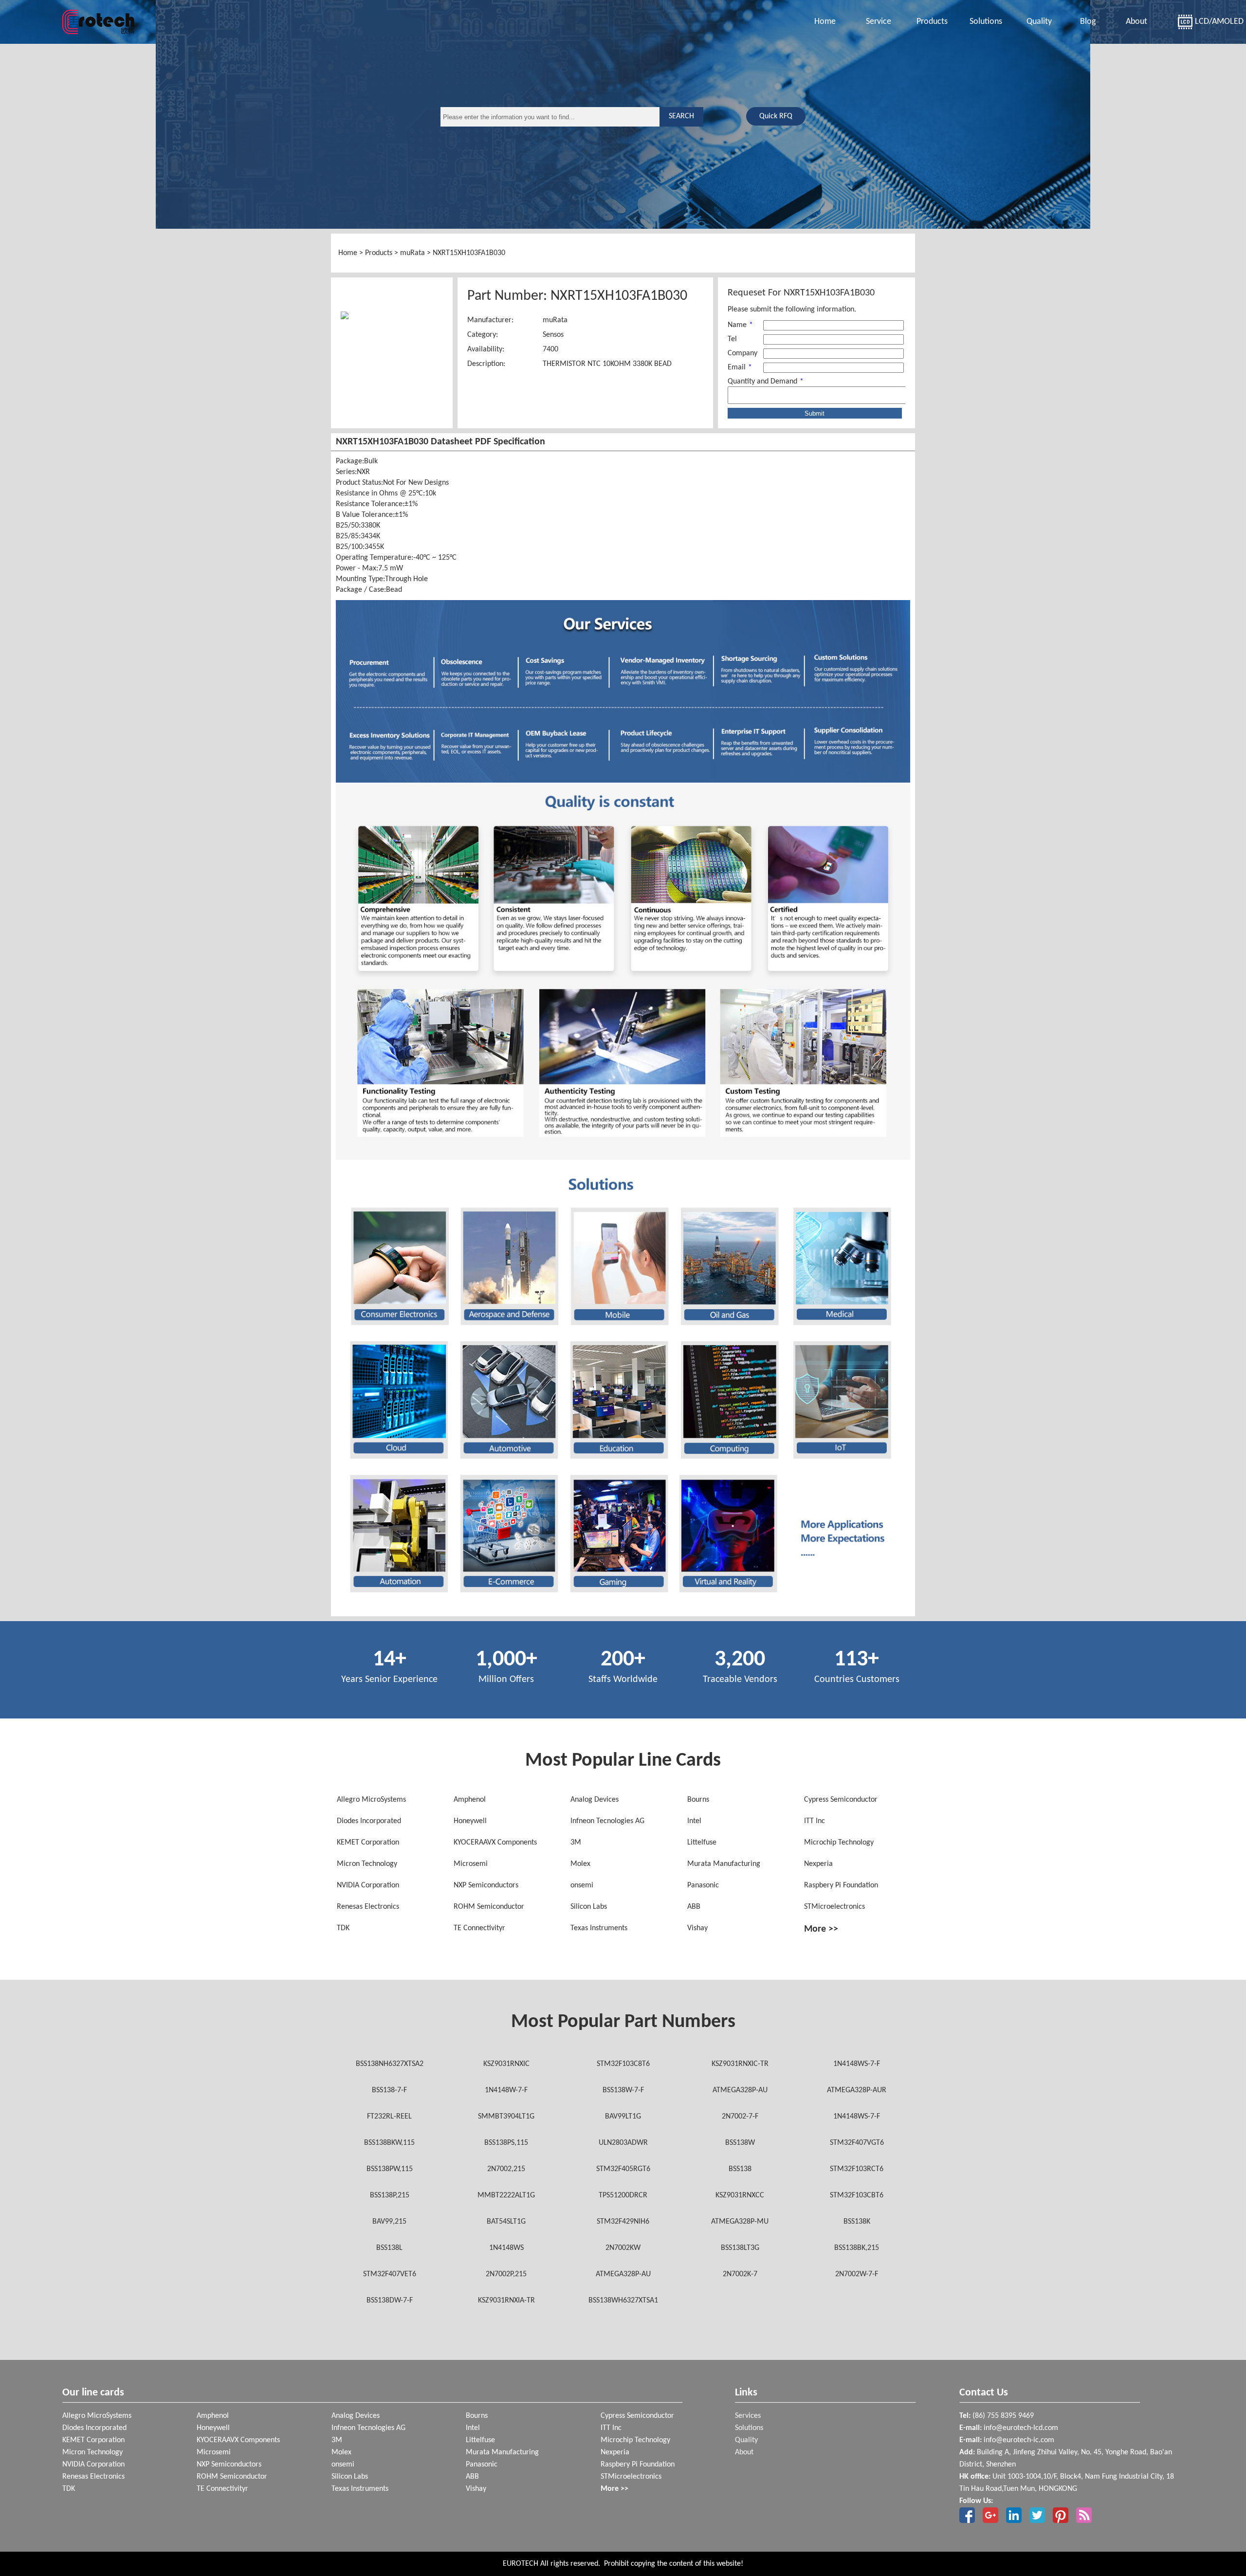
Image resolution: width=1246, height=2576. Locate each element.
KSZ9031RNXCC (740, 2195)
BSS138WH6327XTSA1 (623, 2301)
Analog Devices (595, 1800)
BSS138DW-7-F (390, 2301)
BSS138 (740, 2169)
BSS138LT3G (740, 2248)
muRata (412, 253)
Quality (1039, 22)
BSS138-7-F (389, 2090)
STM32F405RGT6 (623, 2169)
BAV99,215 (389, 2222)
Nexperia (818, 1864)
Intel (694, 1821)
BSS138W (740, 2143)
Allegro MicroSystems (371, 1800)
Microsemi (471, 1864)
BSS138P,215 (390, 2195)
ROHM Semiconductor (489, 1907)
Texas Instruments (599, 1928)
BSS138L (389, 2248)
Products (932, 22)
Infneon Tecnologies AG (607, 1821)
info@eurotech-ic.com (1019, 2440)
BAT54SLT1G (506, 2222)
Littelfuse (702, 1843)
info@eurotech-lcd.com (1021, 2428)
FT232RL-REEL (389, 2117)
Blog (1088, 22)
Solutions (986, 22)
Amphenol (470, 1800)
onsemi (582, 1885)
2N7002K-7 (740, 2274)
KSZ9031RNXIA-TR (506, 2301)
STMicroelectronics (834, 1907)
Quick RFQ (776, 116)
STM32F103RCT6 (857, 2169)
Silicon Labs (589, 1907)
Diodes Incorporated (369, 1821)
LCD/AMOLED (1206, 22)
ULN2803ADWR (623, 2143)
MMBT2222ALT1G (506, 2195)
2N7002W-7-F (857, 2274)
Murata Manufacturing (724, 1864)
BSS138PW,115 (390, 2169)
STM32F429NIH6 (623, 2222)
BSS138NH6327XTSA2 (390, 2064)
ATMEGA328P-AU (740, 2090)
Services (748, 2416)
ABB (694, 1907)
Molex (580, 1864)
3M (576, 1843)
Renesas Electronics (368, 1907)
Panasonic (703, 1885)
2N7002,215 (506, 2169)
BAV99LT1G (623, 2117)
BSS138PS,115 (506, 2143)
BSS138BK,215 (857, 2248)
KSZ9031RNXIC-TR (740, 2064)
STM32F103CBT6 (857, 2195)
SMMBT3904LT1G (506, 2117)
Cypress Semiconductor (841, 1800)
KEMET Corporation (368, 1843)
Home (825, 22)
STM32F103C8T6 (623, 2064)
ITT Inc (815, 1821)
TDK (343, 1928)
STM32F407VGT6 (857, 2143)
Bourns (698, 1800)
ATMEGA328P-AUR (857, 2090)
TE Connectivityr (479, 1928)
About (1136, 22)
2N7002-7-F (740, 2117)
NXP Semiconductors (486, 1885)
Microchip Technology (839, 1843)
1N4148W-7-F (506, 2090)
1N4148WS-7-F (857, 2064)
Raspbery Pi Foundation (841, 1885)
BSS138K (857, 2222)
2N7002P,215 (506, 2274)
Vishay (697, 1928)
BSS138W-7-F (623, 2090)
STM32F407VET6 (390, 2274)
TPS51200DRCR (623, 2195)
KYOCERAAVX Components (495, 1843)
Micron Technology (367, 1864)
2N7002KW (623, 2248)
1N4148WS (506, 2248)
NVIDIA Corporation (368, 1885)
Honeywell (470, 1821)
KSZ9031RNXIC (506, 2064)
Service (879, 22)
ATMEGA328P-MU (740, 2222)
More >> (821, 1929)
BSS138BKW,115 (389, 2143)
